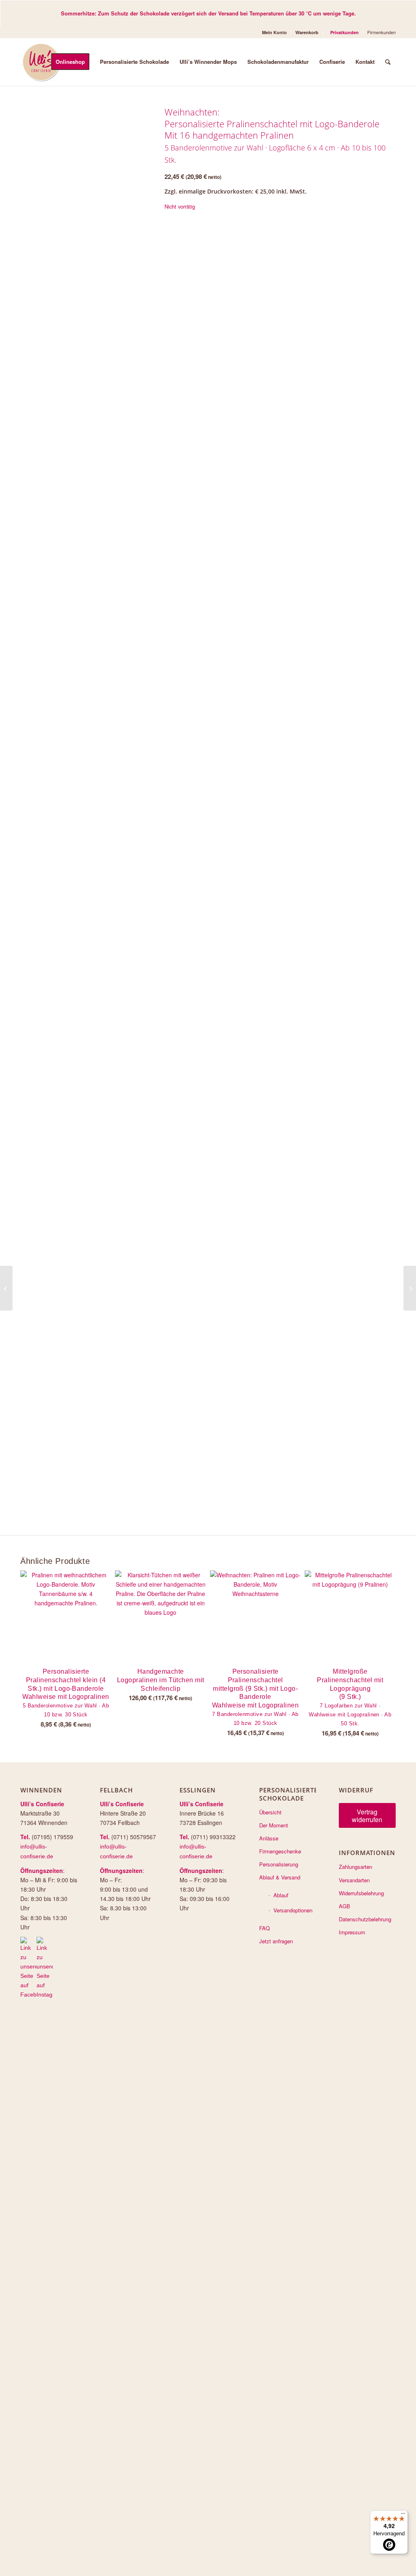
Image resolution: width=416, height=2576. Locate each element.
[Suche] (388, 62)
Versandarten (354, 1880)
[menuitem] (275, 32)
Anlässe (269, 1838)
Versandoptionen (293, 1910)
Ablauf (281, 1895)
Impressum (352, 1932)
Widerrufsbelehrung (361, 1893)
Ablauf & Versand (280, 1877)
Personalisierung (279, 1864)
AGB (344, 1906)
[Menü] (403, 2515)
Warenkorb (307, 32)
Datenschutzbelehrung (365, 1919)
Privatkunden (344, 32)
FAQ (264, 1928)
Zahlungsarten (355, 1867)
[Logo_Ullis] (41, 62)
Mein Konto (274, 32)
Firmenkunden (381, 32)
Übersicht (270, 1812)
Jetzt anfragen (276, 1941)
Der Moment (274, 1825)
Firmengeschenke (280, 1851)
